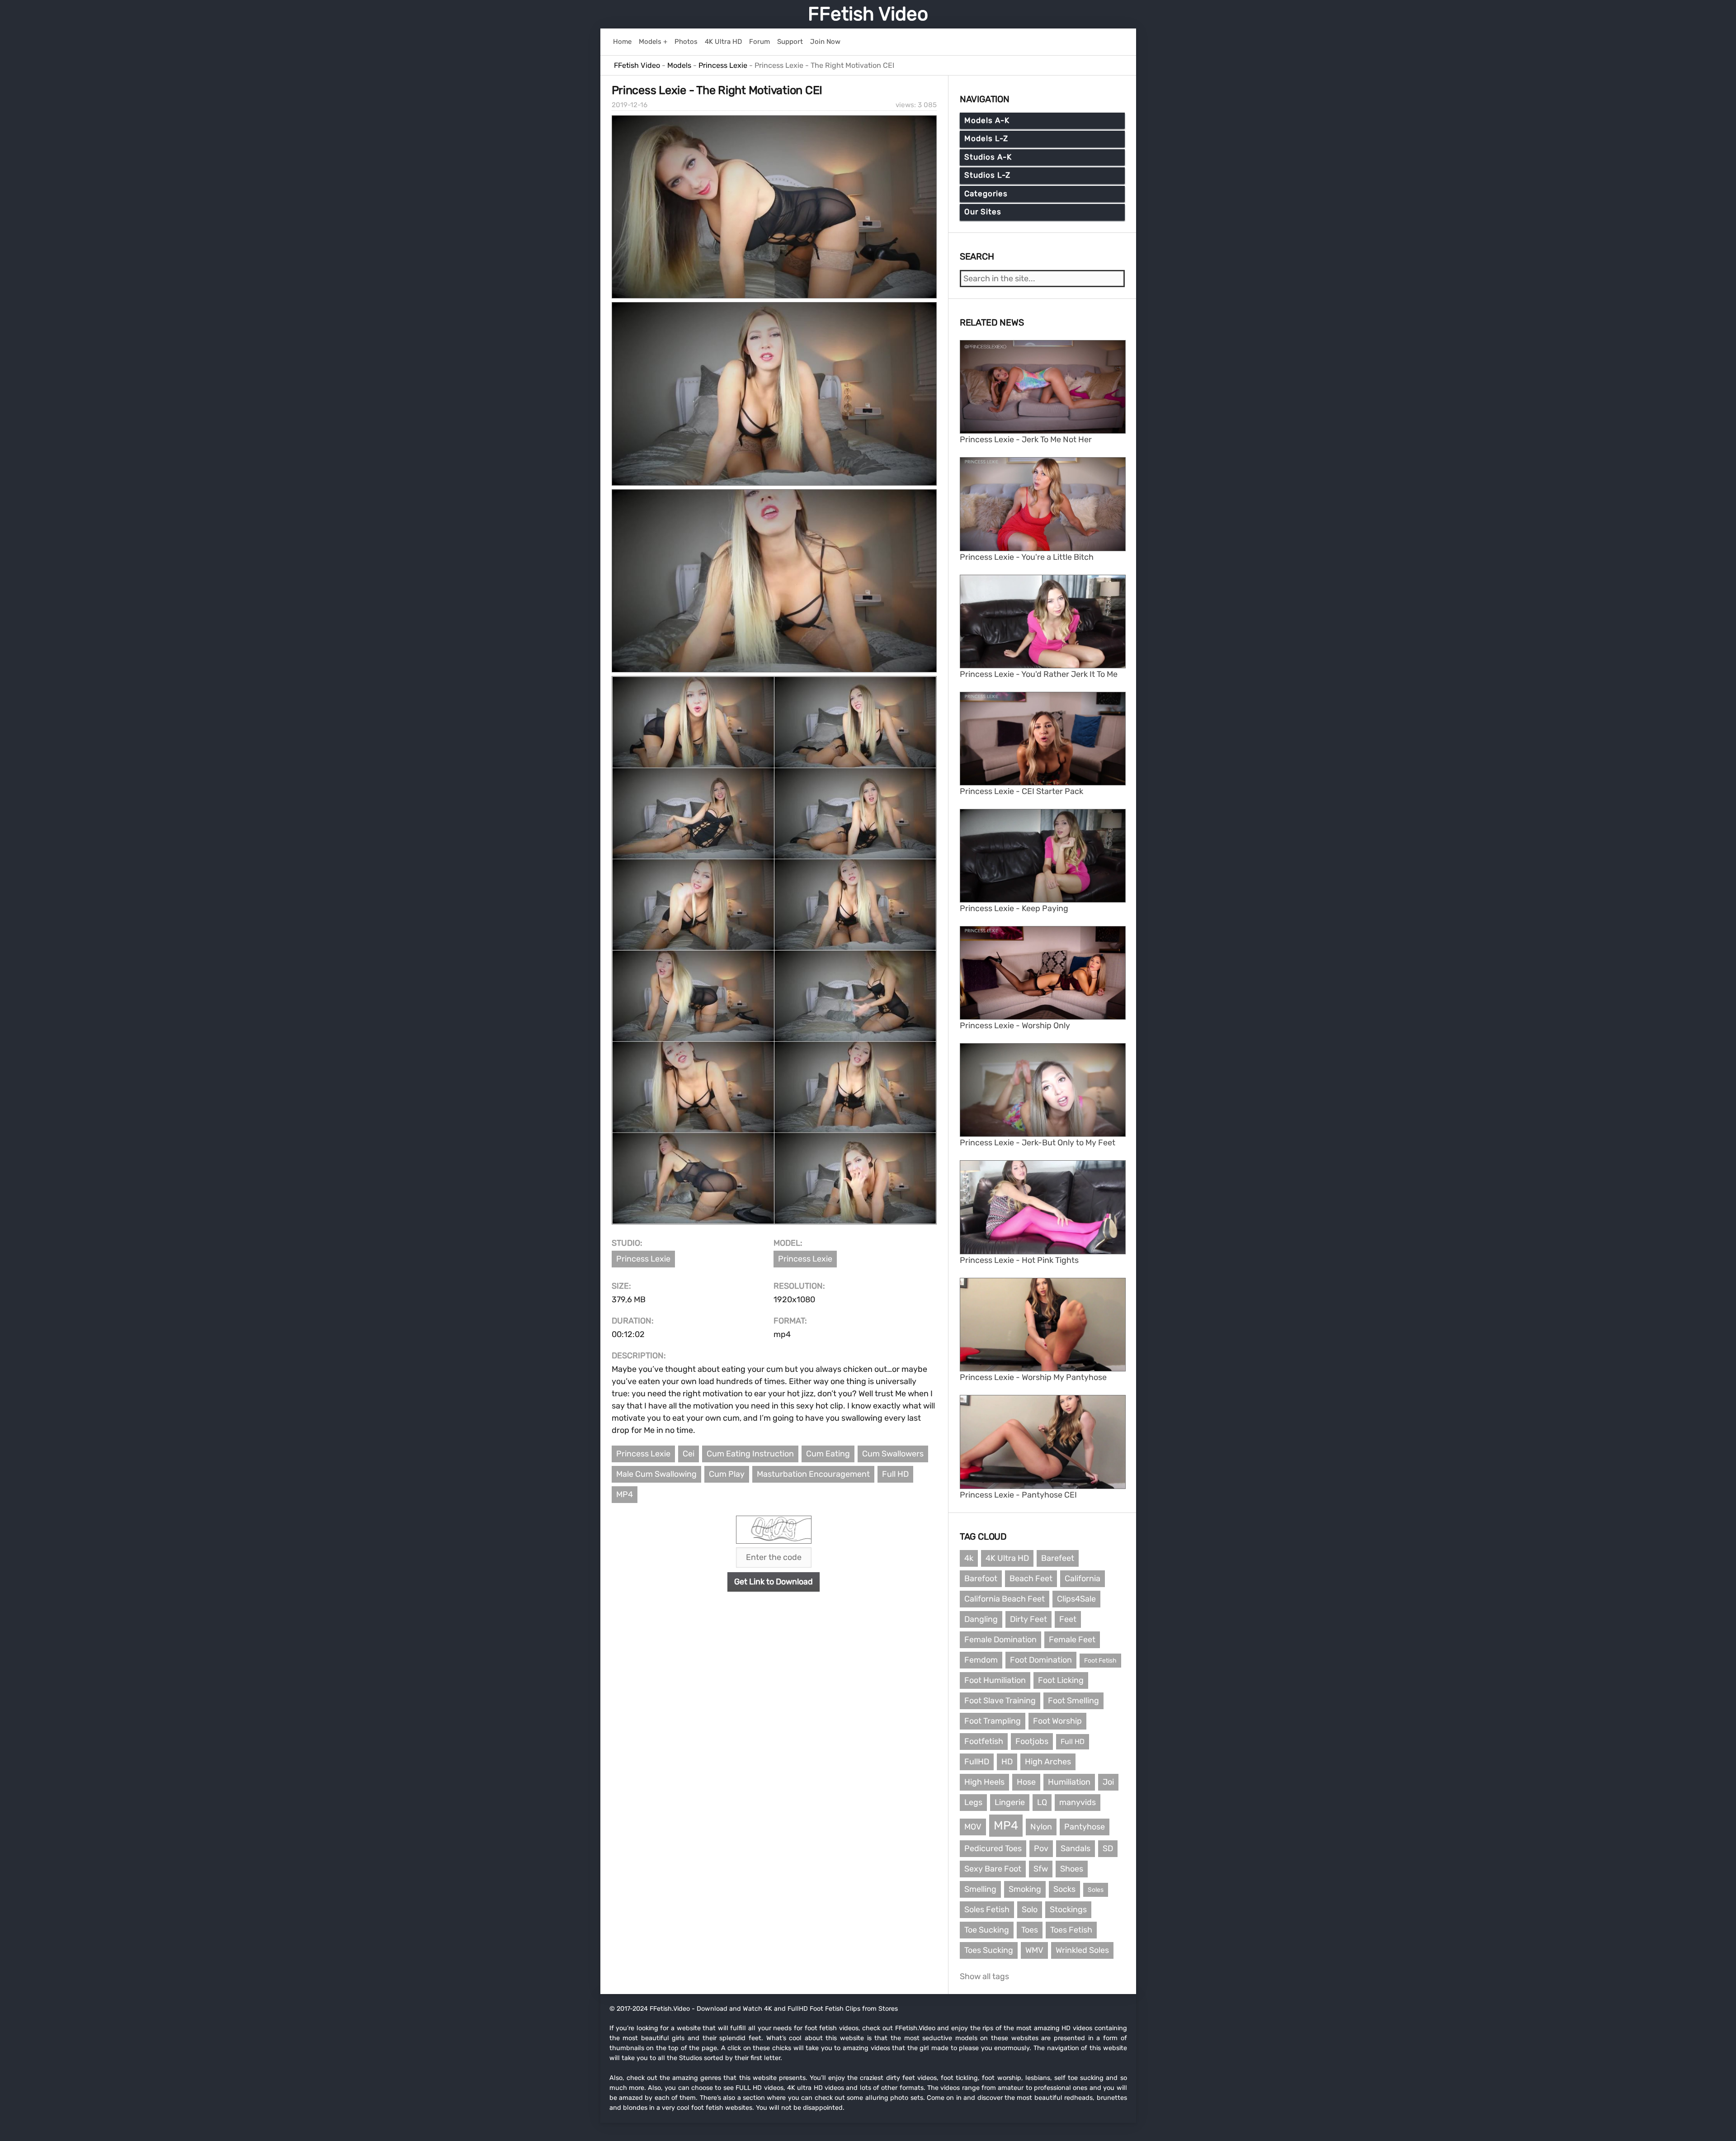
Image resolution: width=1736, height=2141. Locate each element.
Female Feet (1072, 1640)
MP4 (625, 1494)
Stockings (1068, 1909)
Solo (1030, 1909)
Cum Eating (828, 1454)
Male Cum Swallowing (656, 1474)
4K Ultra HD (1007, 1558)
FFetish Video (868, 14)
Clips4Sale (1076, 1599)
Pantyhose (1085, 1827)
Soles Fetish (987, 1909)
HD (1007, 1762)
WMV (1034, 1950)
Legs (973, 1802)
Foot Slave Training (1000, 1701)
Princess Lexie (643, 1259)
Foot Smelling (1073, 1701)
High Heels (984, 1782)
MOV (973, 1827)
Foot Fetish (1100, 1661)
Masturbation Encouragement (813, 1474)
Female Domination (1000, 1640)
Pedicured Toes (993, 1848)
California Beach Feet (1005, 1599)
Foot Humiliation (995, 1680)
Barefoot (981, 1579)
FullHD (977, 1762)
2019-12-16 (630, 105)
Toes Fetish (1071, 1930)
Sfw (1041, 1869)
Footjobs (1032, 1741)
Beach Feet (1031, 1579)
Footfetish (984, 1741)
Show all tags (984, 1976)
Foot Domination (1041, 1660)
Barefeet (1058, 1558)
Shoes (1072, 1869)
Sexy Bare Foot (993, 1869)
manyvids (1078, 1802)
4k (969, 1558)
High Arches (1048, 1762)
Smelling (980, 1889)
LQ (1042, 1802)
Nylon (1041, 1827)
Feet (1068, 1619)
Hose (1026, 1782)
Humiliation (1069, 1782)
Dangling (981, 1619)
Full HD (895, 1474)
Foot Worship (1057, 1721)
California (1083, 1579)
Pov (1041, 1848)
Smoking (1025, 1889)
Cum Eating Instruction (750, 1454)
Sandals (1076, 1848)
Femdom (981, 1660)
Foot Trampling (993, 1721)
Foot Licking (1061, 1680)
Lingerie (1010, 1802)
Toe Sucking (987, 1930)
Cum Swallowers (893, 1454)
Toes (1030, 1930)
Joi (1108, 1782)
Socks (1064, 1889)
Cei (689, 1454)
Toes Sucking (989, 1950)
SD (1108, 1848)
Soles (1096, 1890)
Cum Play (727, 1474)
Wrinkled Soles (1082, 1950)
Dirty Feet (1028, 1619)
